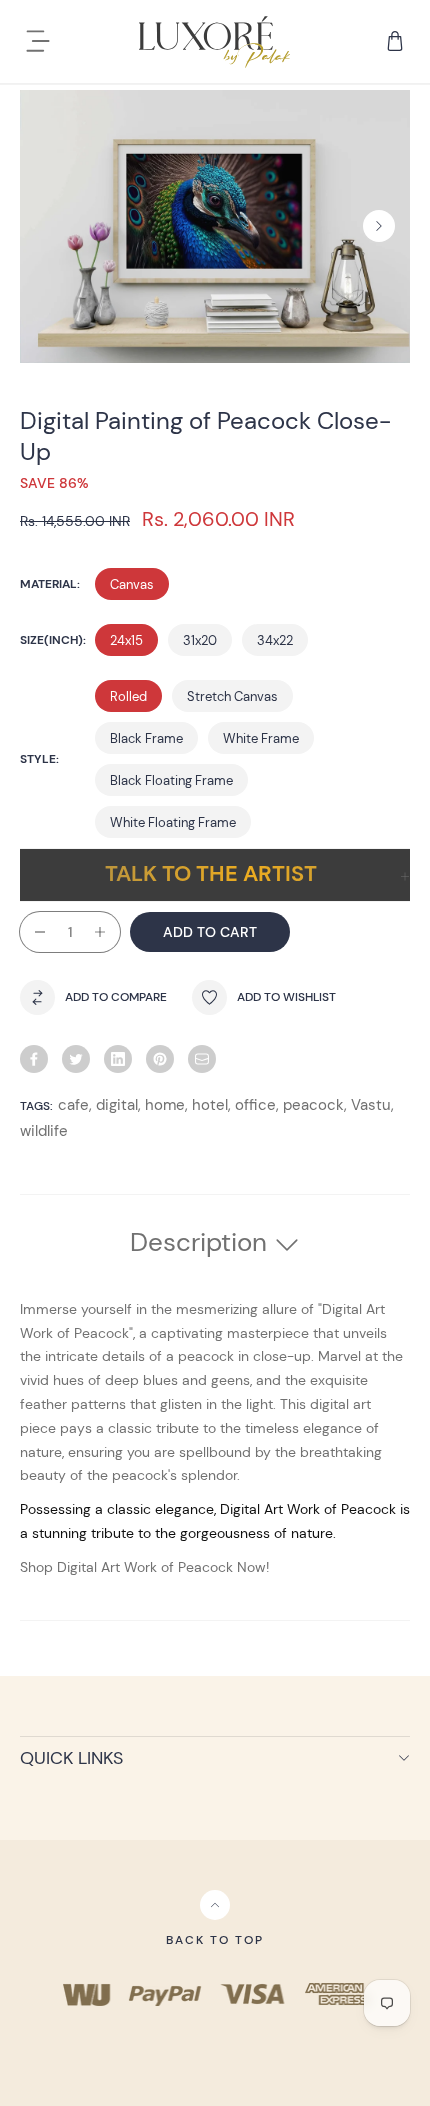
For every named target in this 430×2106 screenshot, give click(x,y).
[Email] (202, 1059)
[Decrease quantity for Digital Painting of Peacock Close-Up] (32, 932)
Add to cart (210, 932)
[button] (379, 226)
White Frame (261, 738)
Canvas (132, 584)
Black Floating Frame (171, 780)
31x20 (200, 640)
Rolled (128, 696)
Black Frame (146, 738)
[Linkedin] (118, 1059)
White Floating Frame (173, 822)
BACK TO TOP (215, 1940)
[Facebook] (34, 1059)
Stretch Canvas (232, 696)
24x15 (126, 640)
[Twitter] (76, 1059)
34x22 (275, 640)
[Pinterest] (160, 1059)
